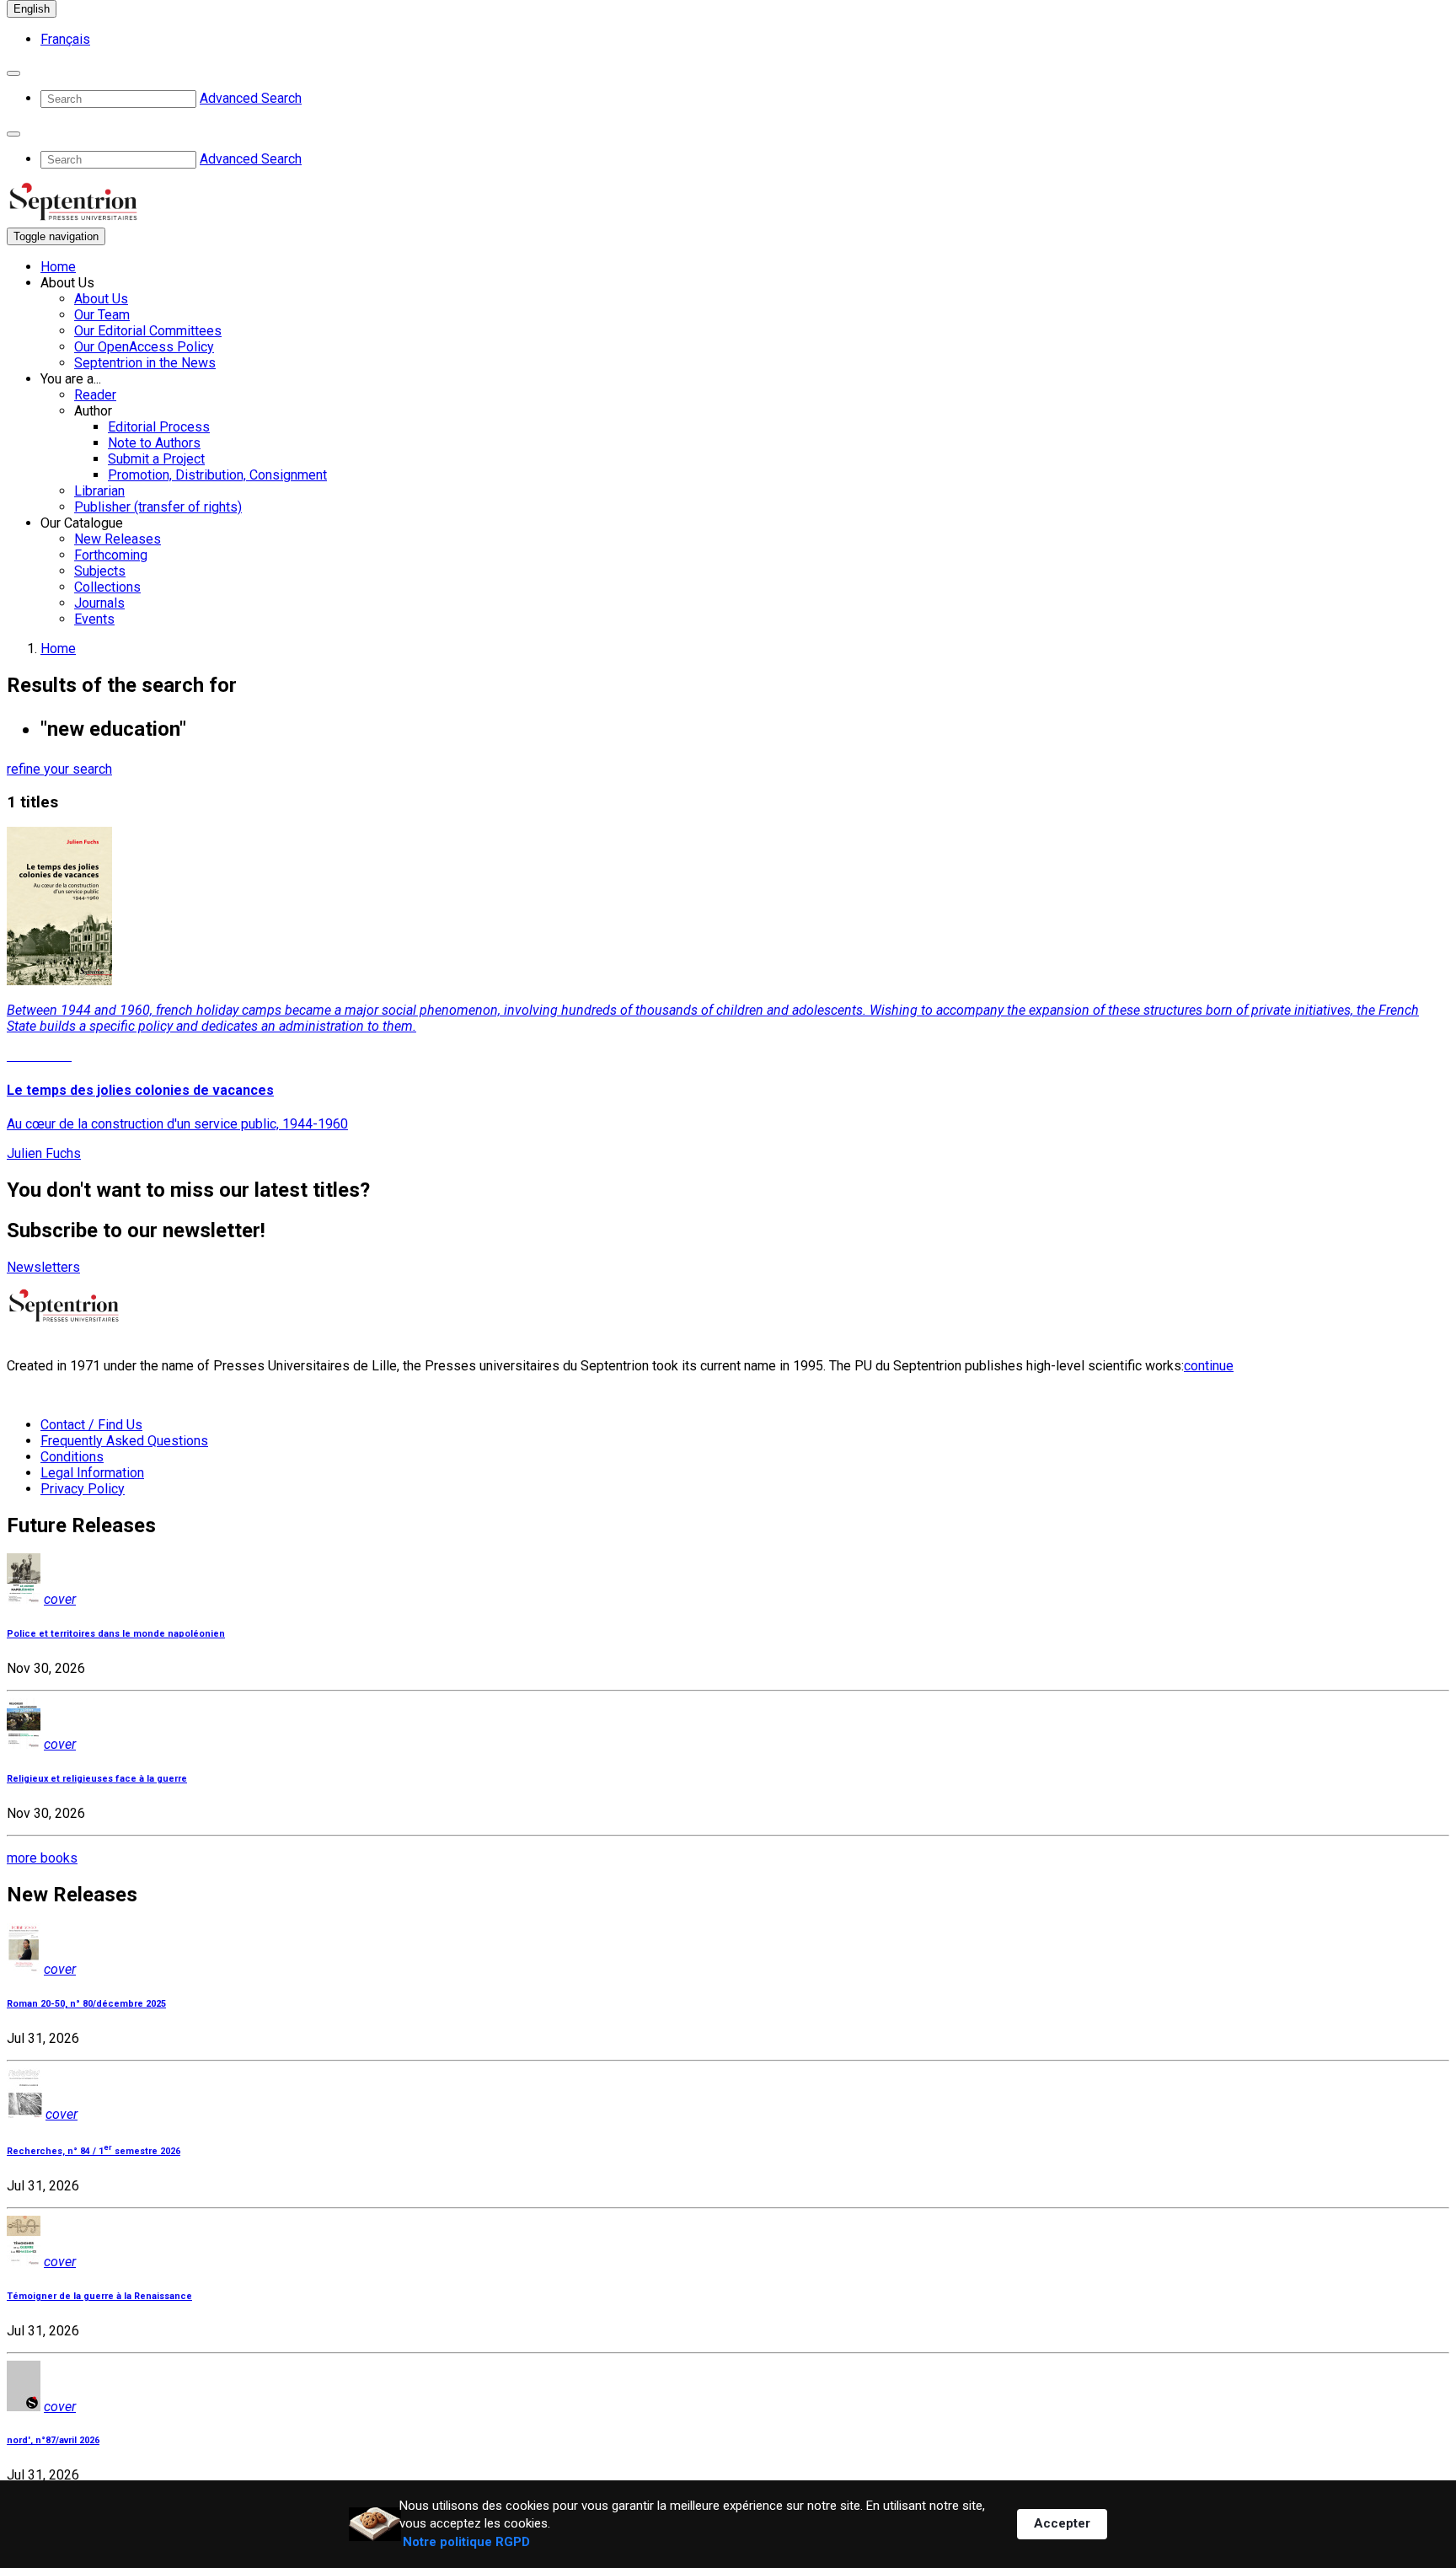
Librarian (99, 491)
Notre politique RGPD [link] (466, 2542)
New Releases (118, 539)
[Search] (13, 73)
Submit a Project (156, 459)
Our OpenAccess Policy (144, 347)
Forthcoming (111, 555)
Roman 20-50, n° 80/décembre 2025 (86, 2004)
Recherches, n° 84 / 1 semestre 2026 (94, 2151)
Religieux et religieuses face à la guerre (97, 1779)
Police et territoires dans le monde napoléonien (116, 1634)
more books (42, 1858)
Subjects (100, 571)
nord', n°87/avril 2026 (53, 2440)
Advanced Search (251, 98)
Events (94, 619)
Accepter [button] (1062, 2523)
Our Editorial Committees (148, 331)
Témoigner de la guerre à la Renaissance (99, 2296)
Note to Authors (154, 443)
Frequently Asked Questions (124, 1441)
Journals (99, 603)
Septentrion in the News (145, 363)
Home (58, 267)
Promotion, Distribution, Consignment (217, 475)
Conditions (72, 1457)
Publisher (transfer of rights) (158, 507)
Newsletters (43, 1267)
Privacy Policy (83, 1489)
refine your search (59, 769)
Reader (95, 395)
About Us (101, 299)
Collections (107, 587)
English (32, 9)
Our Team (102, 315)
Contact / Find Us (91, 1425)
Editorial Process (159, 427)
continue (1209, 1366)
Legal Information (92, 1473)
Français (65, 39)
